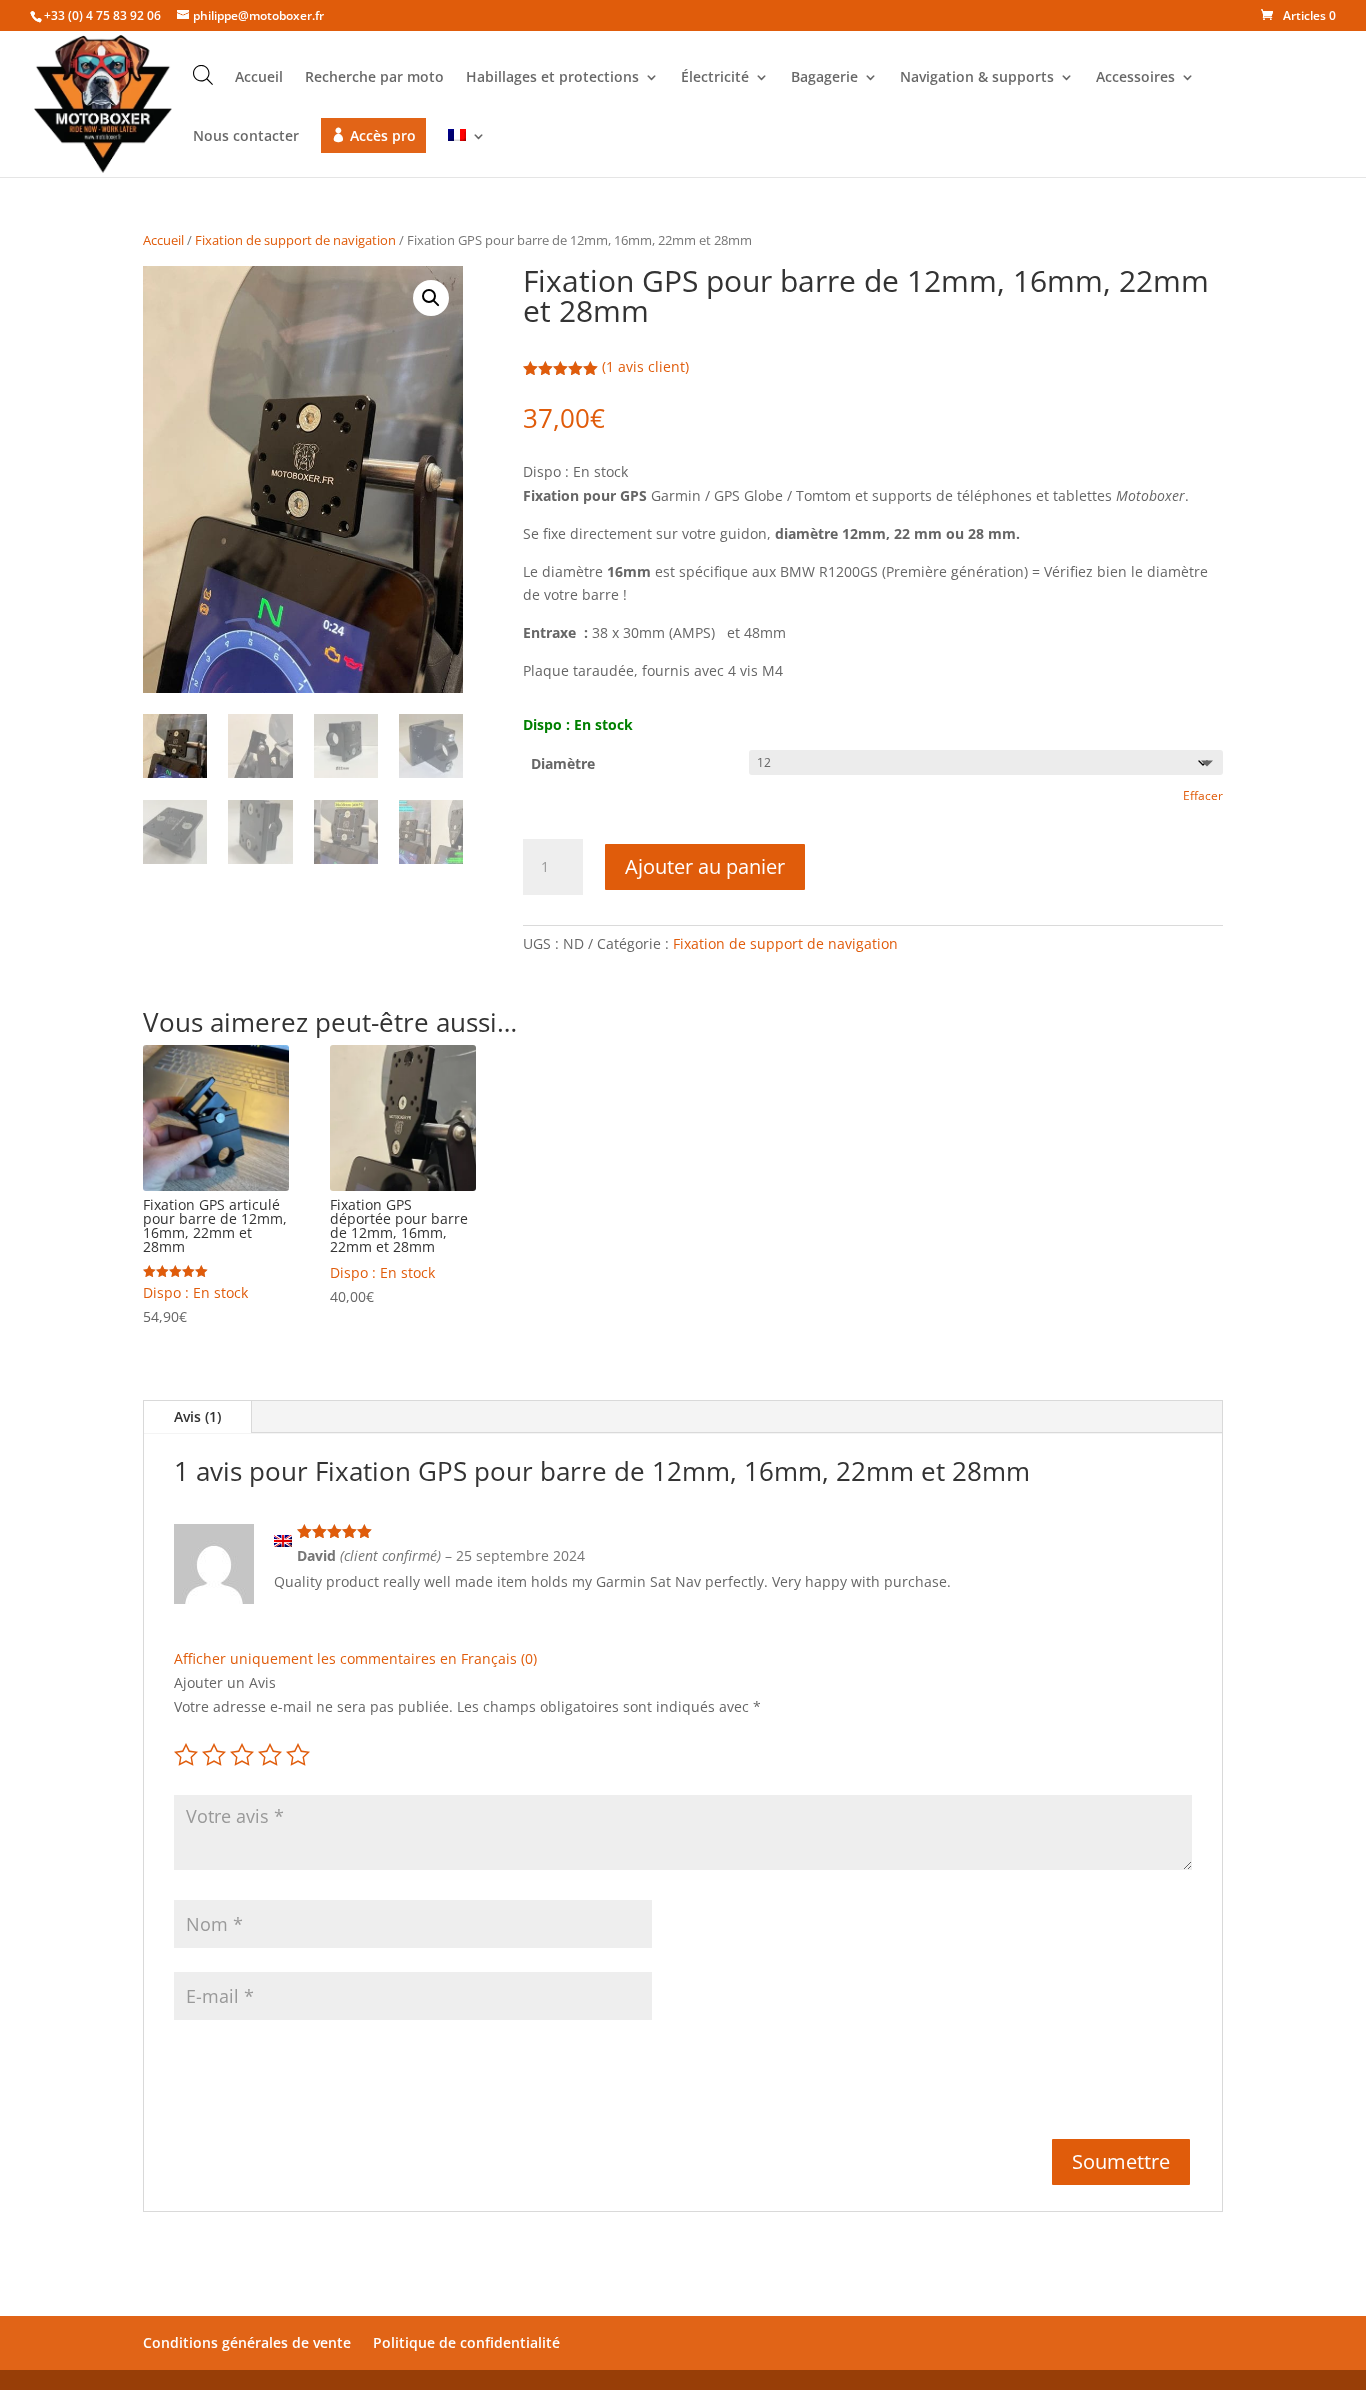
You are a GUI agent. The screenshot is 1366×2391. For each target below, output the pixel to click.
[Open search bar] (203, 74)
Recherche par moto (374, 78)
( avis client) (645, 366)
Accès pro (383, 135)
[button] (431, 298)
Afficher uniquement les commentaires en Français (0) (355, 1658)
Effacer (1203, 795)
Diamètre (563, 763)
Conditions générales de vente (247, 2342)
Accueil (259, 78)
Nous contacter (246, 137)
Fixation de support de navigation (295, 240)
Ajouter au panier (705, 866)
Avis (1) (197, 1416)
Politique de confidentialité (466, 2342)
